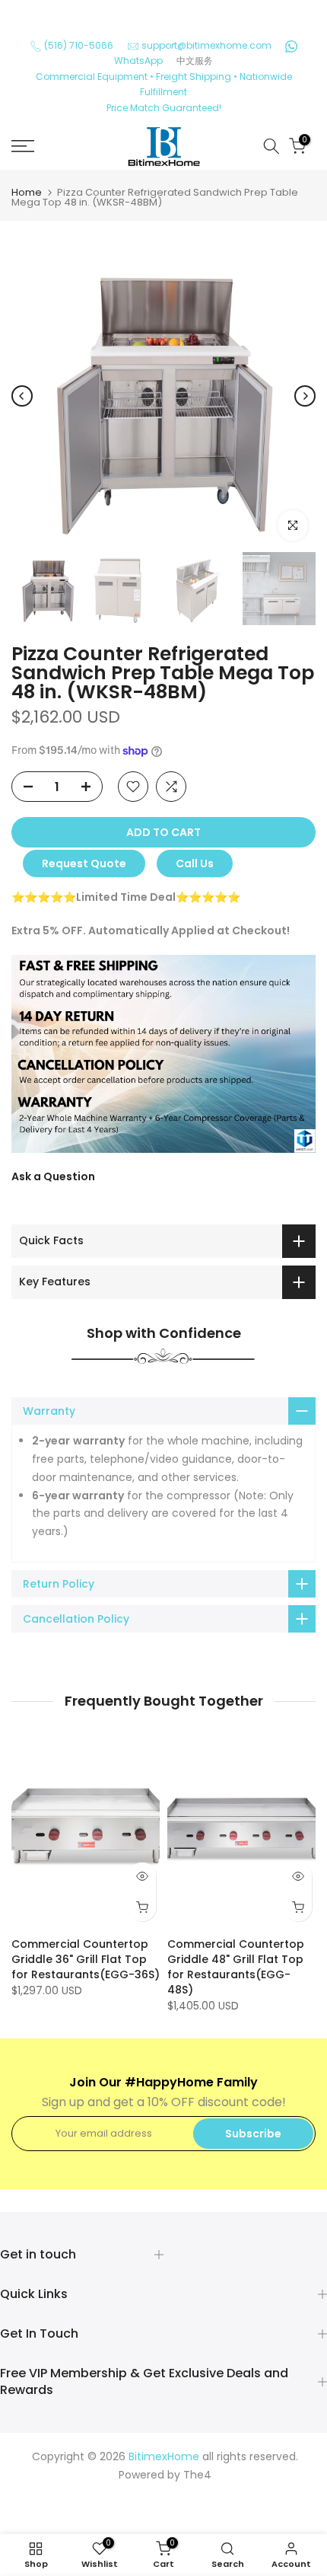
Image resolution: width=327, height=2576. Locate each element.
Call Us (195, 863)
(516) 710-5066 (79, 45)
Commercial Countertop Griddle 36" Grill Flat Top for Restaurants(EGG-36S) (86, 1960)
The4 (197, 2475)
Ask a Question (53, 1176)
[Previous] (22, 396)
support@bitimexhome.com (206, 45)
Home (27, 192)
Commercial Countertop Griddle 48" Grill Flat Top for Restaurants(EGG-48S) (236, 1968)
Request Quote (84, 863)
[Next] (305, 396)
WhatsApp (138, 61)
